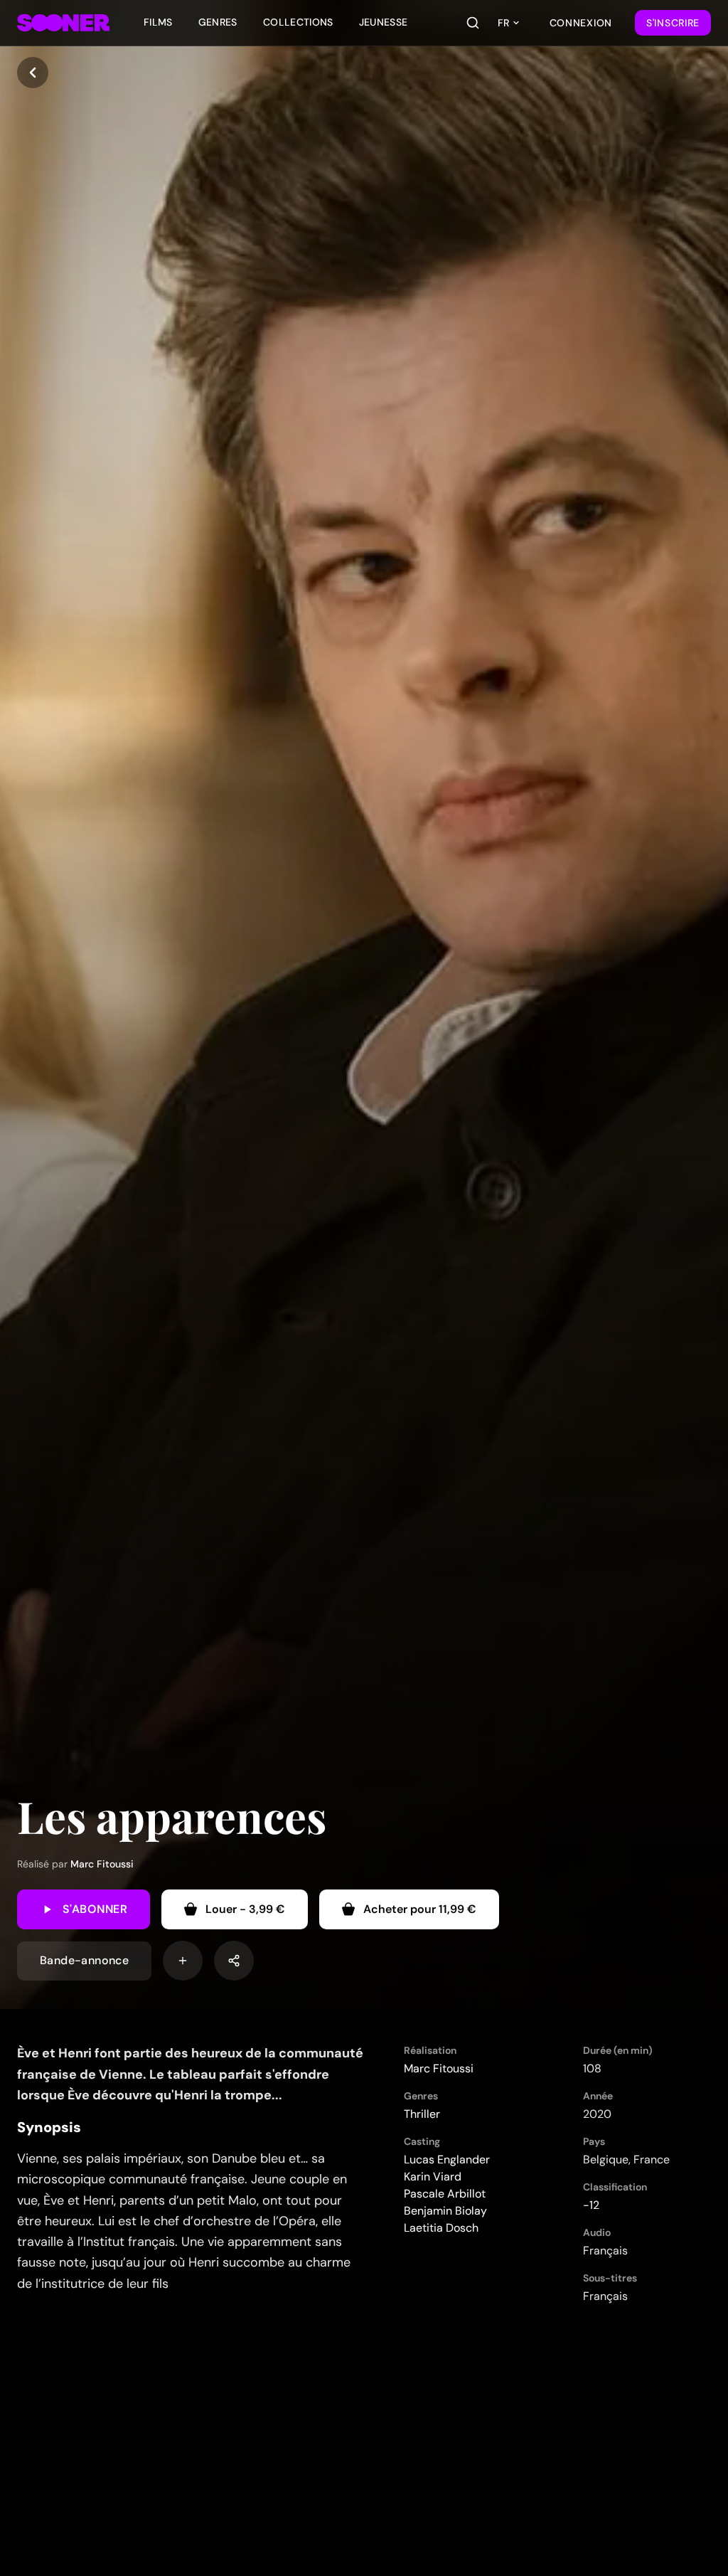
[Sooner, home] (63, 23)
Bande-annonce (84, 1960)
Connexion (581, 23)
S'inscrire (673, 23)
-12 (591, 2205)
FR (503, 23)
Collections (298, 22)
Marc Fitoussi (102, 1864)
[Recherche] (473, 23)
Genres (218, 22)
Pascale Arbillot (445, 2194)
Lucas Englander (447, 2159)
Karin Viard (433, 2177)
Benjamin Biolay (445, 2211)
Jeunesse (384, 22)
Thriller (422, 2114)
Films (158, 22)
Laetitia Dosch (441, 2228)
